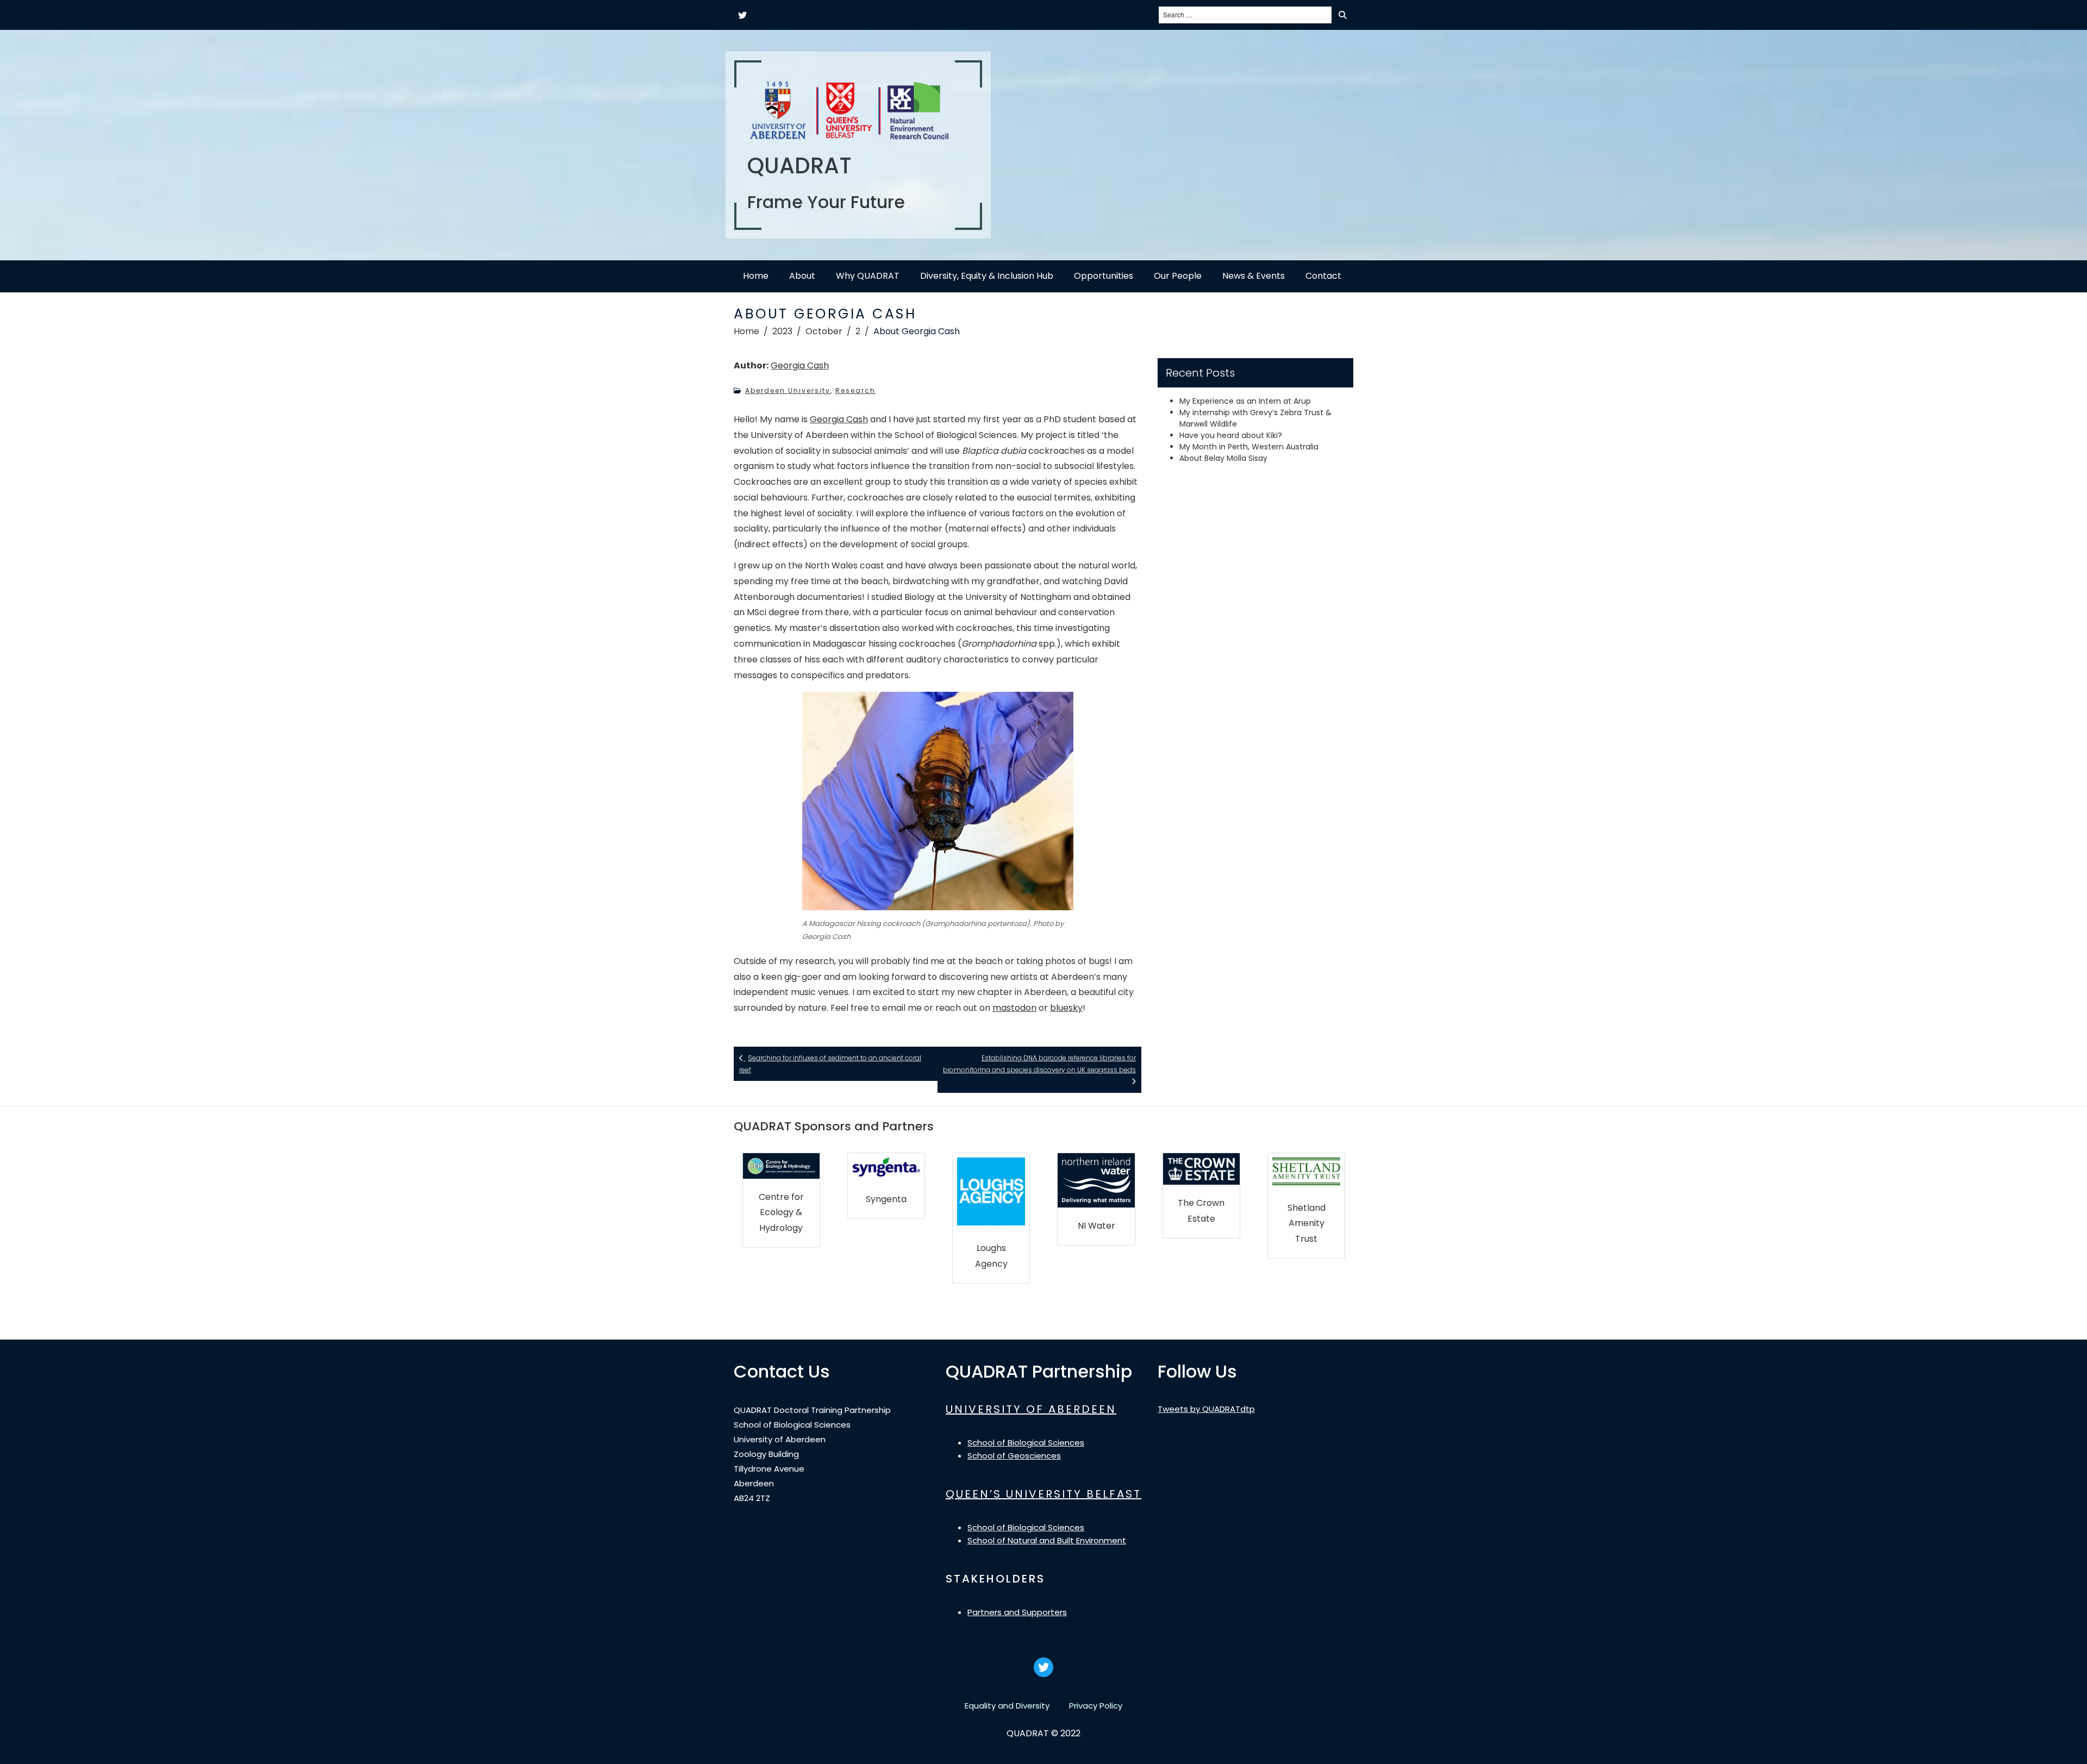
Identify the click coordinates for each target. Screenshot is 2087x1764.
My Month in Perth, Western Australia (1249, 447)
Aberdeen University (788, 390)
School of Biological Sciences (1026, 1443)
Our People (1178, 276)
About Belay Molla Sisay (1223, 458)
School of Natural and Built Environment (1047, 1540)
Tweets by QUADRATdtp (1206, 1409)
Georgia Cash (800, 365)
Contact (1323, 276)
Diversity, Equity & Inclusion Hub (987, 276)
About (802, 276)
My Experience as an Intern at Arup (1245, 401)
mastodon (1014, 1008)
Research (855, 390)
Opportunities (1104, 276)
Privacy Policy (1096, 1706)
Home (756, 276)
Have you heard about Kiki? (1231, 435)
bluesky (1066, 1008)
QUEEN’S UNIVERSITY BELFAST (1043, 1494)
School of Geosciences (1014, 1456)
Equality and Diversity (1007, 1706)
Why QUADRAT (868, 276)
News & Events (1254, 276)
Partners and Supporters (1017, 1612)
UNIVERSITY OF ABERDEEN (1031, 1409)
